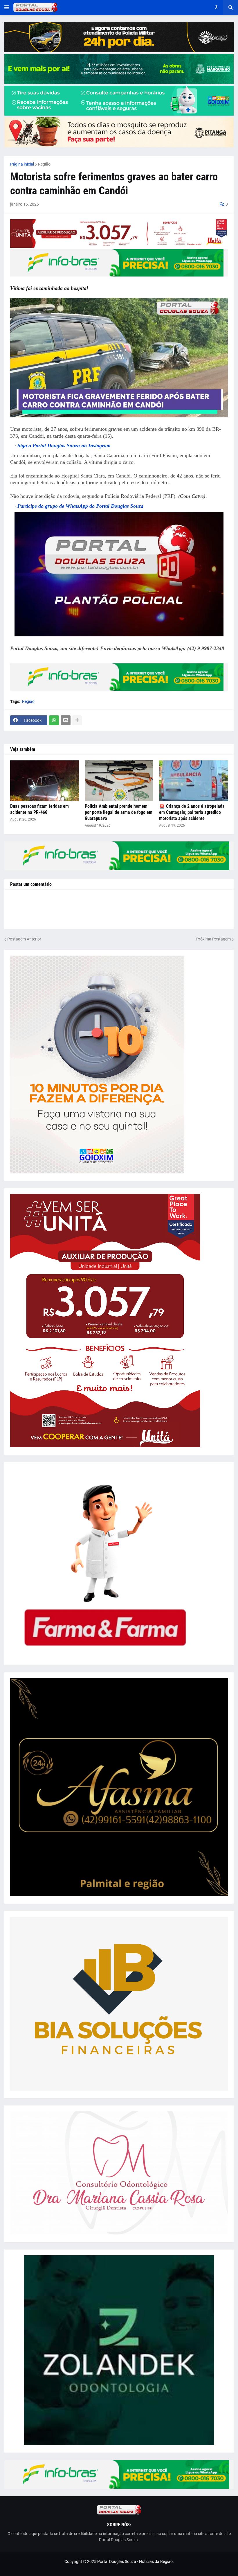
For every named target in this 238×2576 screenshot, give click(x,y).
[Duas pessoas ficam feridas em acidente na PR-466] (45, 781)
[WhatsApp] (54, 720)
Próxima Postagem (213, 939)
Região (44, 164)
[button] (7, 8)
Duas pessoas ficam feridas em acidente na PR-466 (39, 809)
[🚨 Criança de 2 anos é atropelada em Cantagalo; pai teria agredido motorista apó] (193, 781)
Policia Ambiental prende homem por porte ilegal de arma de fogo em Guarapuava (119, 812)
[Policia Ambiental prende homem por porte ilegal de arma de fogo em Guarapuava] (119, 781)
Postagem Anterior (24, 939)
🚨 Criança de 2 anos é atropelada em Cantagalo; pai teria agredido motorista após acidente (192, 812)
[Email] (66, 720)
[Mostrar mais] (77, 720)
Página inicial (22, 164)
